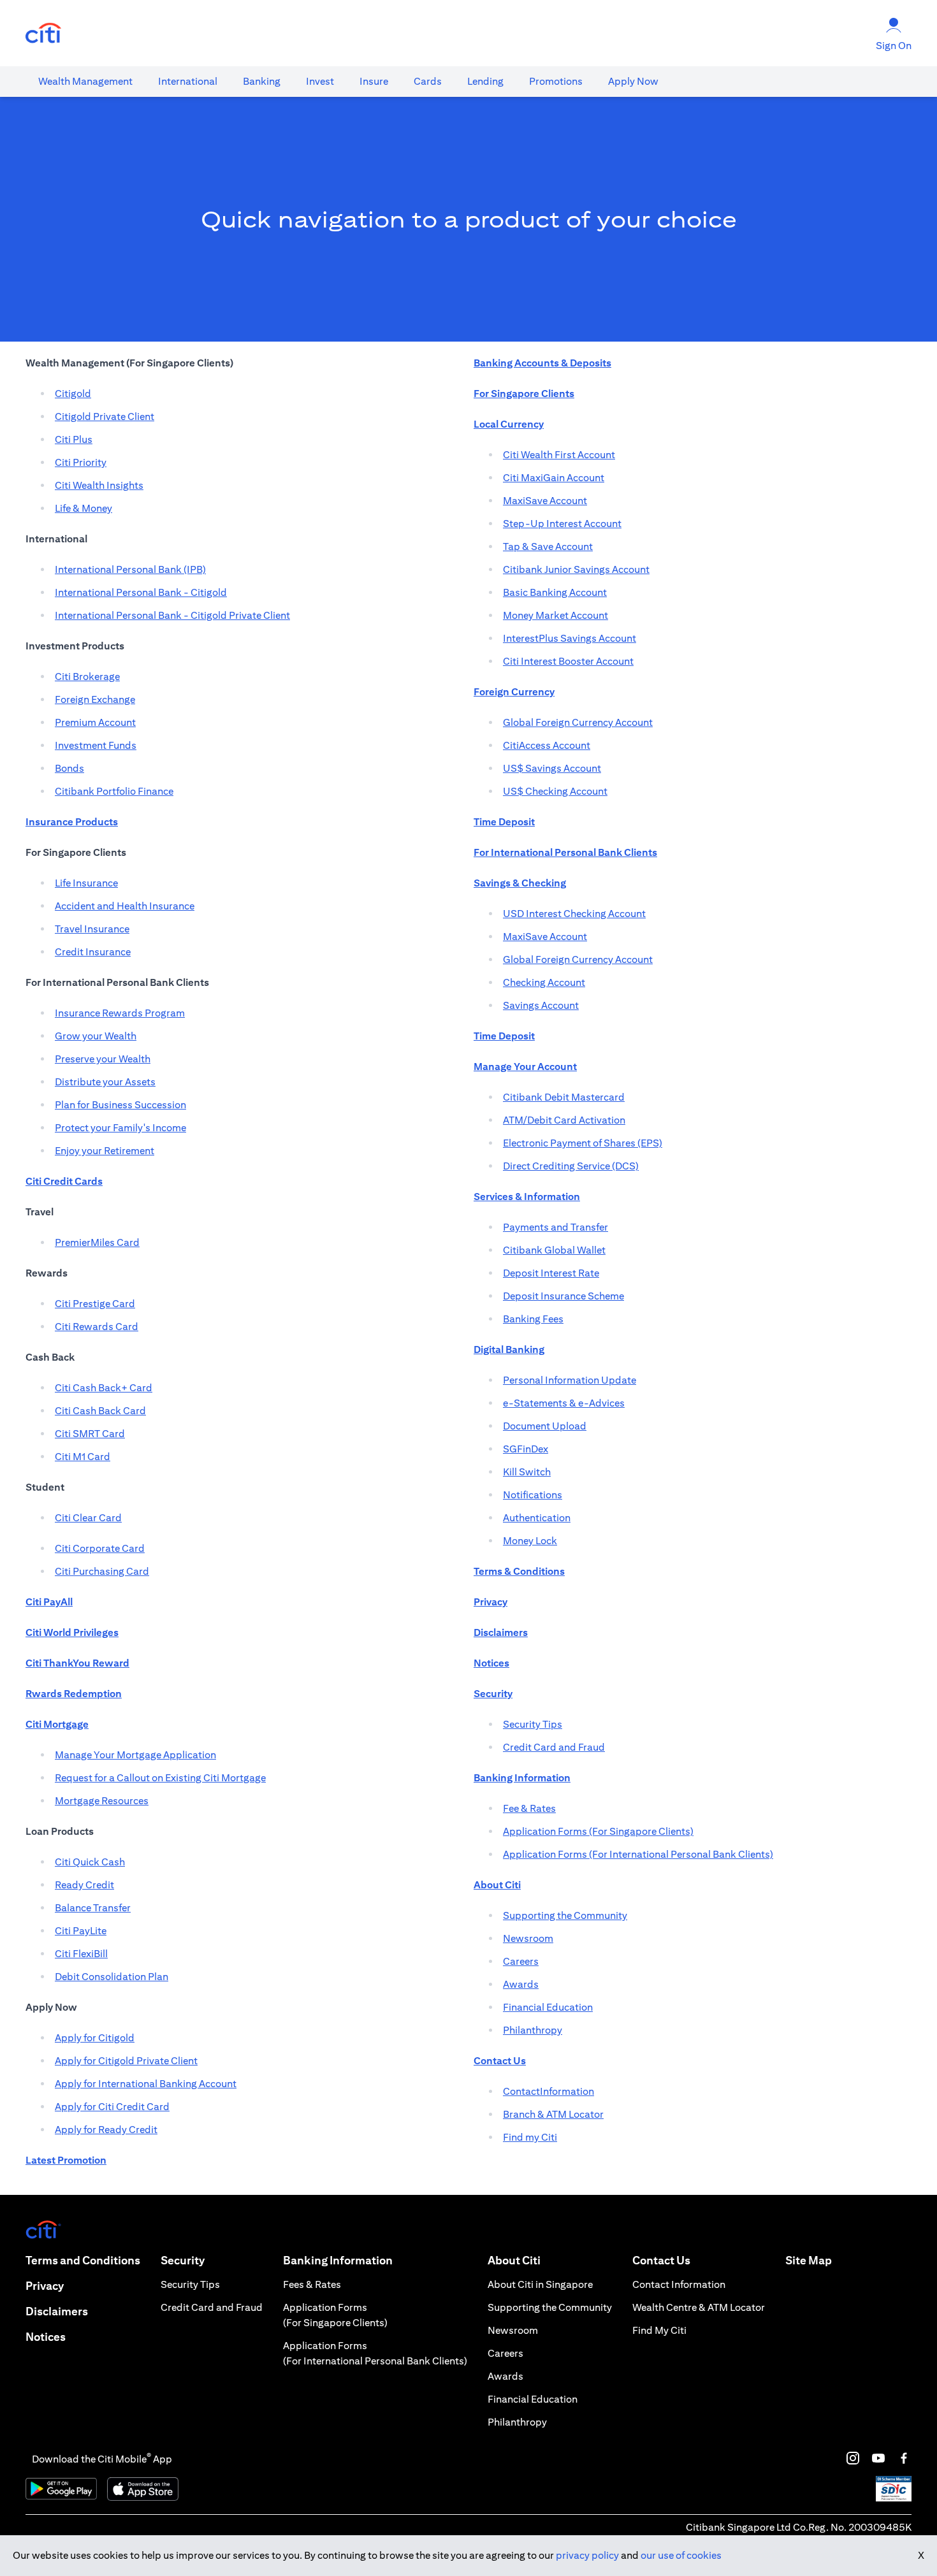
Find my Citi (530, 2137)
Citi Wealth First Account (559, 455)
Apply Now (633, 81)
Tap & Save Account (548, 546)
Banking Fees (533, 1319)
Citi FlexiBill (81, 1954)
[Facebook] (904, 2458)
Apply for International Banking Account (146, 2084)
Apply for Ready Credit (106, 2130)
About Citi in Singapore (540, 2284)
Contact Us (661, 2260)
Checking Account (544, 982)
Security (183, 2260)
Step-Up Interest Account (562, 524)
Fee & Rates (529, 1808)
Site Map (809, 2260)
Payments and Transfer (556, 1227)
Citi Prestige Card (95, 1304)
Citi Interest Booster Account (568, 661)
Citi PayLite (81, 1931)
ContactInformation (548, 2091)
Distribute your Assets (105, 1082)
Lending (485, 81)
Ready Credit (84, 1885)
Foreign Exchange (95, 699)
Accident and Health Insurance (125, 906)
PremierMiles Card (97, 1242)
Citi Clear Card (88, 1518)
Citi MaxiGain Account (554, 478)
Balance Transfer (93, 1908)
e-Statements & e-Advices (564, 1403)
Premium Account (95, 722)
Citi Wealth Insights (99, 485)
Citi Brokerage (87, 677)
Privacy (45, 2286)
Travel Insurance (92, 929)
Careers (521, 1961)
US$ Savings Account (552, 768)
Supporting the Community (565, 1915)
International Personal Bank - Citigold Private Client (172, 615)
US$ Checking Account (555, 791)
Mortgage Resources (102, 1801)
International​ (188, 81)
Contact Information (679, 2284)
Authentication (537, 1518)
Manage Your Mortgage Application (135, 1755)
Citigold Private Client (105, 416)
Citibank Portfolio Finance (114, 791)
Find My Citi (659, 2330)
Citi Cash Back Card (100, 1411)
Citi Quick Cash (90, 1862)
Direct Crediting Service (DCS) (571, 1166)
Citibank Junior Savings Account (576, 569)
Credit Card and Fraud (554, 1747)
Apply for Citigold (95, 2038)
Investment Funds (96, 745)
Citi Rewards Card (97, 1327)
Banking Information (338, 2260)
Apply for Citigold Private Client (126, 2061)
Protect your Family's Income (120, 1128)
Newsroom (528, 1938)
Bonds (69, 768)
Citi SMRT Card (90, 1434)
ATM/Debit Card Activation (564, 1120)
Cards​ (428, 81)
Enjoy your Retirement (105, 1151)
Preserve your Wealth (103, 1059)
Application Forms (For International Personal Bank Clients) (638, 1854)
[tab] (85, 82)
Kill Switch (527, 1472)
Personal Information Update (570, 1380)
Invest (320, 81)
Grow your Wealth (96, 1036)
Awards (521, 1984)
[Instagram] (853, 2458)
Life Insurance (86, 883)
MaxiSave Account (545, 501)
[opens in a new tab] (43, 33)
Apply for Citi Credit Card (112, 2107)
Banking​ (262, 81)
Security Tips (533, 1724)
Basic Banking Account (555, 592)
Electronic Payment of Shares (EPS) (583, 1143)
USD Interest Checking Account (574, 914)
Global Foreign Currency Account (578, 722)
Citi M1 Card (83, 1457)
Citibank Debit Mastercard (564, 1097)
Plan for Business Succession (120, 1105)
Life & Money (84, 508)
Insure (374, 81)
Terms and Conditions (83, 2260)
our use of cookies (681, 2555)
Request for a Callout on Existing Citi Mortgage (160, 1778)
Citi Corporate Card (100, 1548)
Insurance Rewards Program (120, 1013)
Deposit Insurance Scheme (563, 1296)
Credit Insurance (93, 952)
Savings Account (541, 1005)
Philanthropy (533, 2030)
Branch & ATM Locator (553, 2114)
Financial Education (548, 2007)
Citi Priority (81, 462)
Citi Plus (74, 439)
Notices (46, 2337)
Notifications (533, 1495)
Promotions (556, 81)
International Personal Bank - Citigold (141, 592)
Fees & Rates (312, 2284)
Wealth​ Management (85, 81)
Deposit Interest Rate (551, 1273)
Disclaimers (57, 2311)
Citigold (73, 394)
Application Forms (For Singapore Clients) (598, 1831)
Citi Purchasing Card (102, 1571)
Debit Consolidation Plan (112, 1977)
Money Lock (530, 1541)
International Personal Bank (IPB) (130, 569)
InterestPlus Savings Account (570, 638)
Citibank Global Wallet (554, 1250)
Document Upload (545, 1426)
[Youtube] (878, 2458)
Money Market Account (556, 615)
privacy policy (587, 2555)
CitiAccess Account (547, 745)
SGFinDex (526, 1449)
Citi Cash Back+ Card (104, 1388)
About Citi (514, 2260)
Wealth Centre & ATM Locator (699, 2307)
